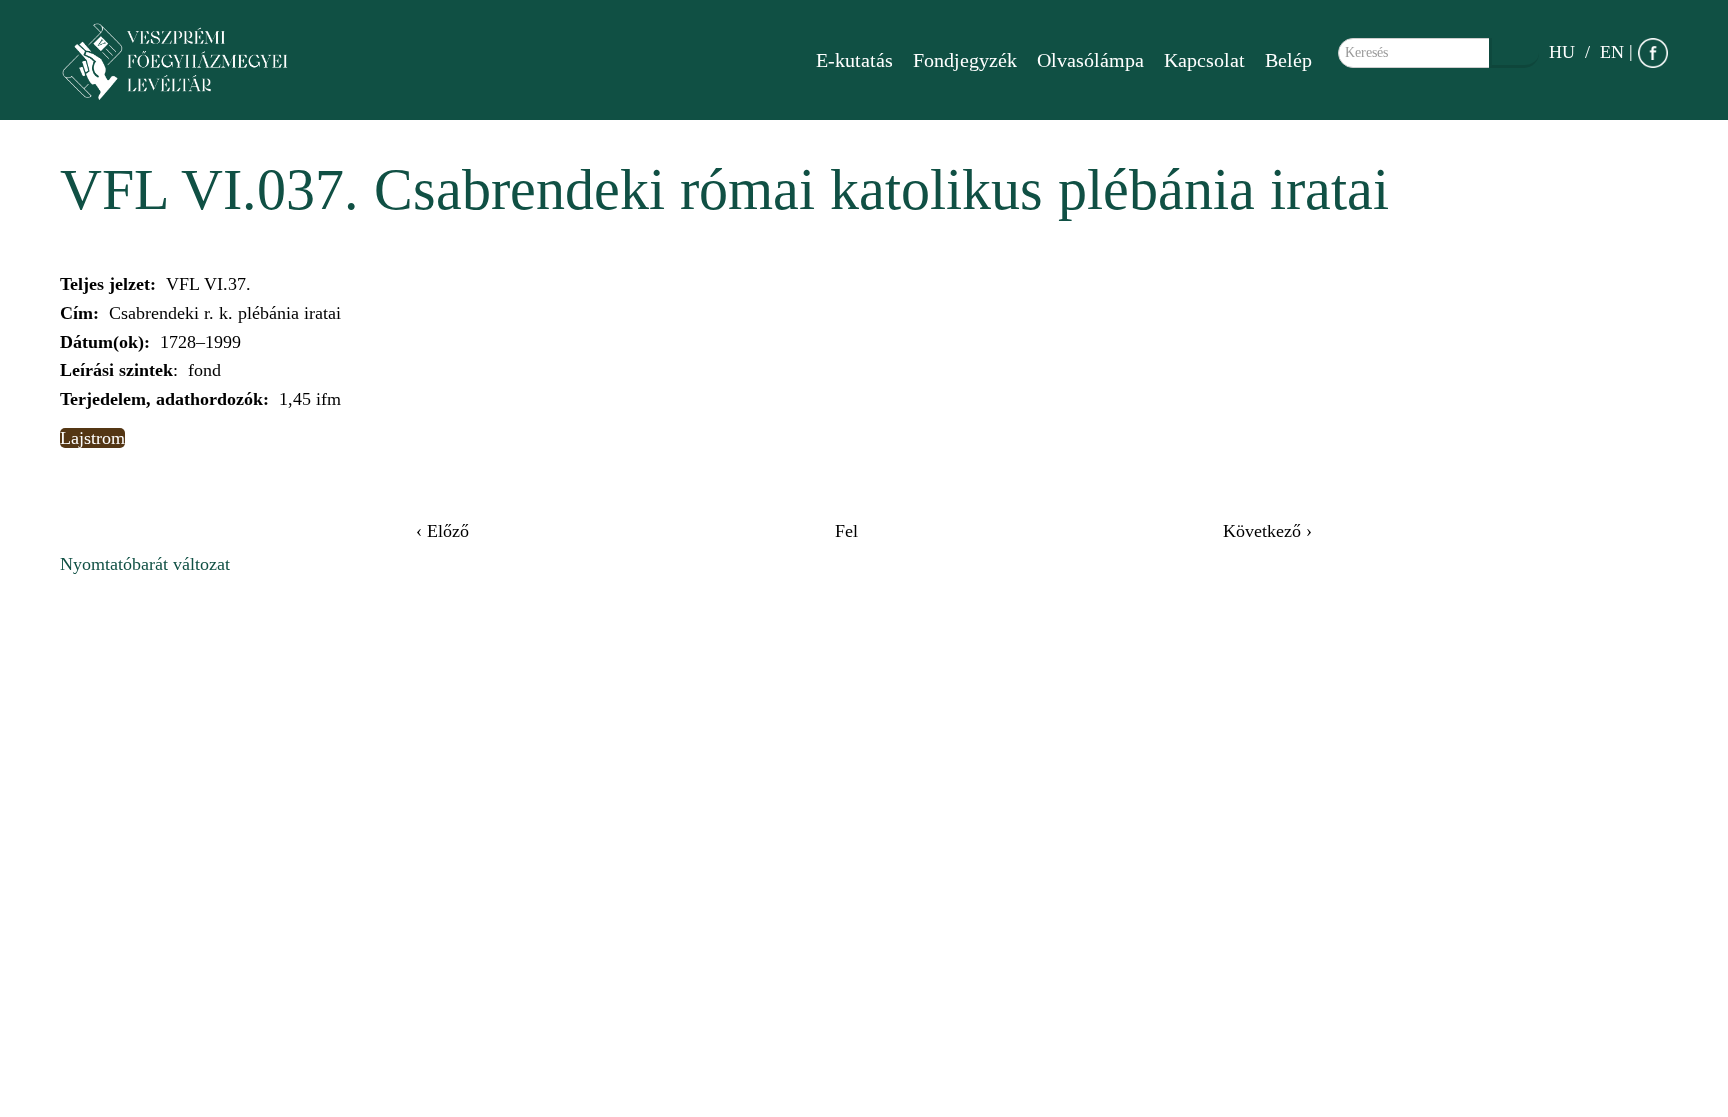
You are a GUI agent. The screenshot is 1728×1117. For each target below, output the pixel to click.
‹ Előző (442, 531)
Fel (846, 531)
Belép (1288, 60)
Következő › (1267, 531)
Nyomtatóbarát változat (145, 564)
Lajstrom (92, 438)
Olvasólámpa (1090, 60)
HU (1562, 52)
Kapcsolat (1204, 60)
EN (1612, 52)
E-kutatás (854, 60)
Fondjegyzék (965, 60)
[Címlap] (184, 60)
